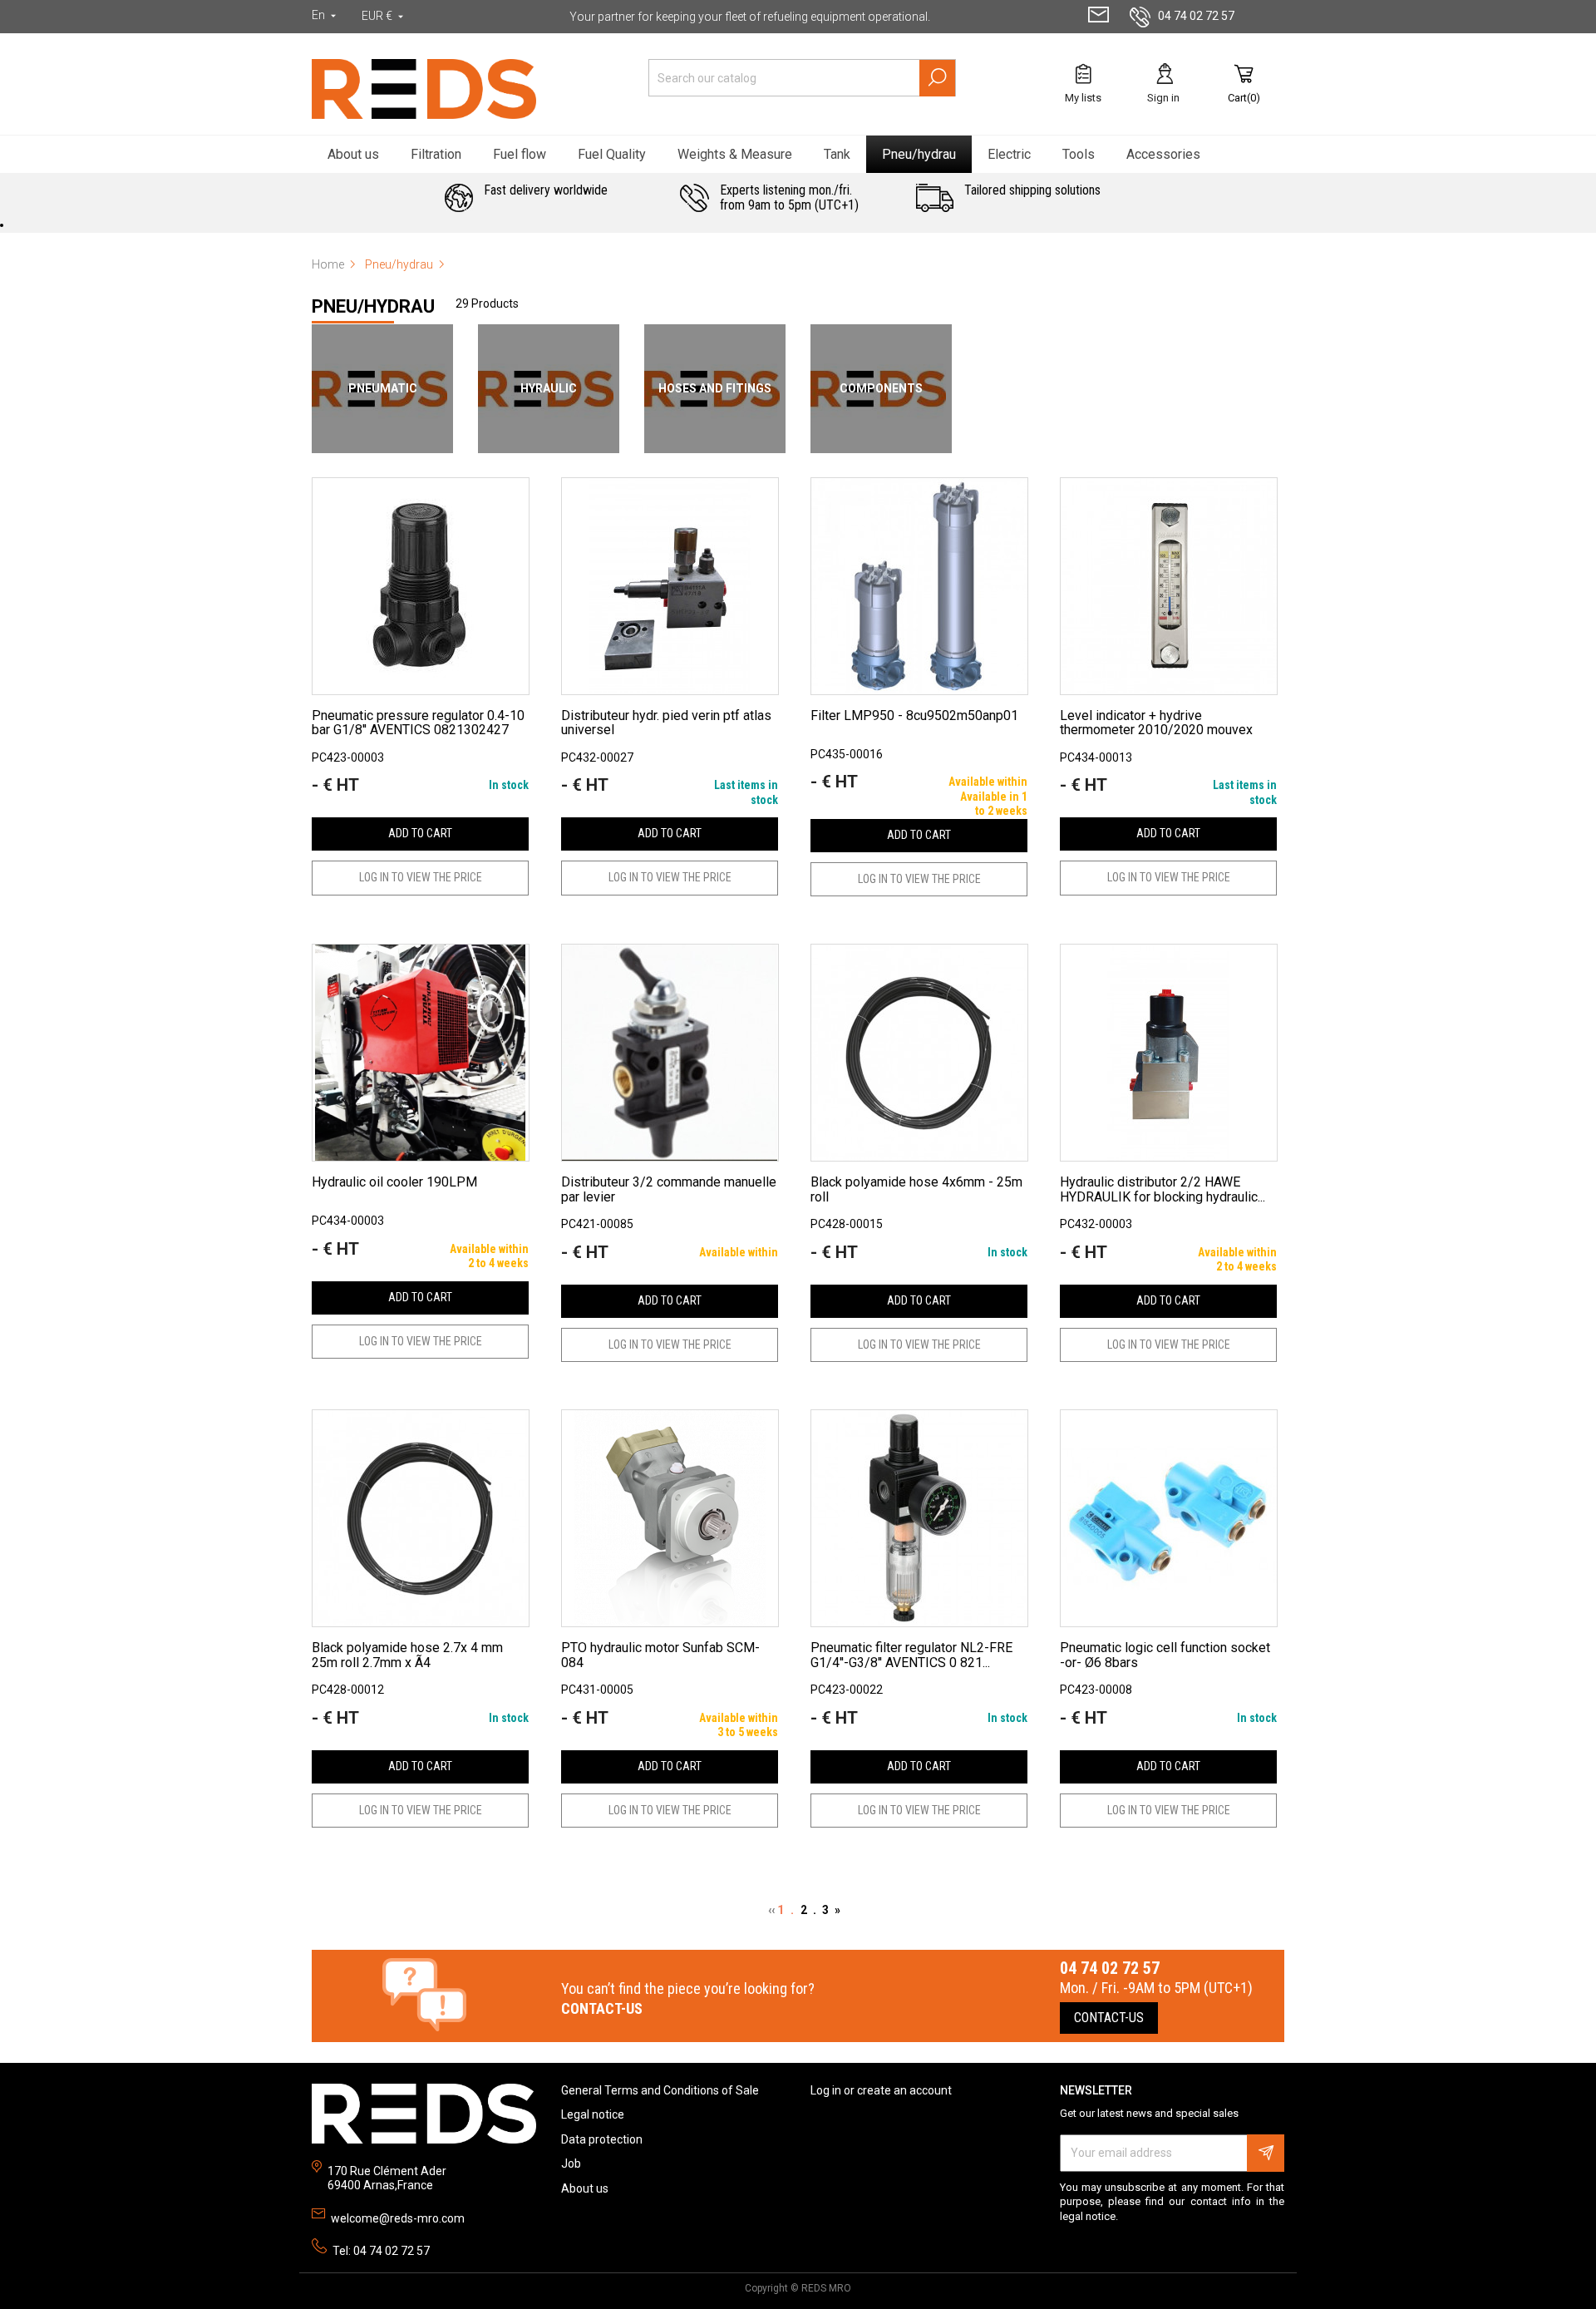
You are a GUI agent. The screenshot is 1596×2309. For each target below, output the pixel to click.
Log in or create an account (881, 2090)
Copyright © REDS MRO (798, 2288)
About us (585, 2188)
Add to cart (420, 833)
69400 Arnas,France (380, 2185)
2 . (811, 1910)
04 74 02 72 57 (1196, 16)
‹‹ (773, 1910)
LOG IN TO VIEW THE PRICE (421, 877)
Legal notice (593, 2114)
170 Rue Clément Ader (387, 2171)
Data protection (602, 2139)
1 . (789, 1910)
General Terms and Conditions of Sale (660, 2090)
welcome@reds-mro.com (398, 2218)
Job (571, 2163)
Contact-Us (1109, 2018)
